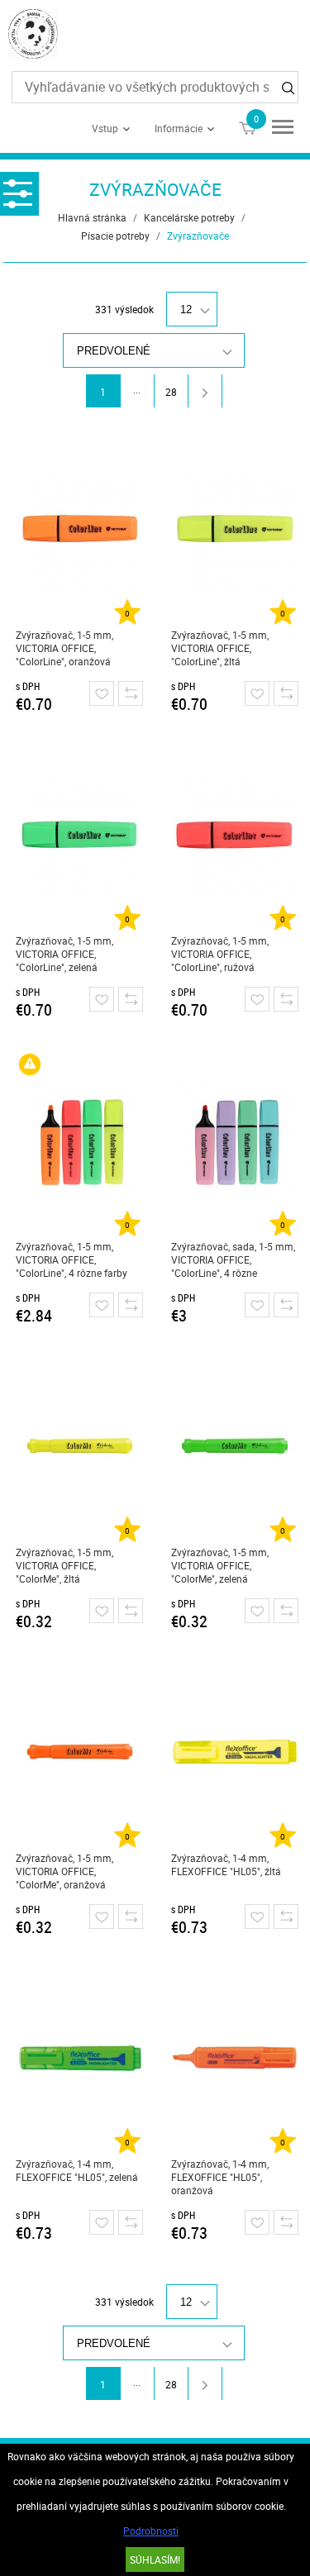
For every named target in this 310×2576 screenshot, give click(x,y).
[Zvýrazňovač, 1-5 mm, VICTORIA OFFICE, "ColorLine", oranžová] (80, 529)
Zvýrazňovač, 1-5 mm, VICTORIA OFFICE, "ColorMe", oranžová (64, 1871)
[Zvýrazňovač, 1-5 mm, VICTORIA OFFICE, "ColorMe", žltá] (80, 1446)
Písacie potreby (115, 236)
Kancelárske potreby (189, 217)
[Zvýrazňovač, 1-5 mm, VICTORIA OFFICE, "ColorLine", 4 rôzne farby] (80, 1140)
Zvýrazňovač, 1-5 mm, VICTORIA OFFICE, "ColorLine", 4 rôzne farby (72, 1259)
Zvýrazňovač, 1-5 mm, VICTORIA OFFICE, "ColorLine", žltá (220, 648)
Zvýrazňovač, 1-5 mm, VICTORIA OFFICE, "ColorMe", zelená (220, 1565)
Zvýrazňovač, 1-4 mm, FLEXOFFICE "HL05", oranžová (220, 2177)
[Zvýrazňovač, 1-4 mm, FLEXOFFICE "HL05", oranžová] (235, 2058)
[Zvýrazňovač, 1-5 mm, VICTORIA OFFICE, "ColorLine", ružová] (235, 835)
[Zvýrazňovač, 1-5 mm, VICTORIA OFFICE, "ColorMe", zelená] (235, 1446)
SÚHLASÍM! (155, 2559)
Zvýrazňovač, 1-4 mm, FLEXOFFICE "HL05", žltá (226, 1864)
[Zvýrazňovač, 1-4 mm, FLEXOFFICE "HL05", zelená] (80, 2058)
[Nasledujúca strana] (205, 391)
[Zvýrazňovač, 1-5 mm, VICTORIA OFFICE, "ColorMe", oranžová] (80, 1752)
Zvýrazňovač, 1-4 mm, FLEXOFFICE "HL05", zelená (77, 2170)
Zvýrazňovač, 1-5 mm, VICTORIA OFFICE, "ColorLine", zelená (64, 954)
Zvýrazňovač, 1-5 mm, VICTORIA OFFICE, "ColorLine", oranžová (64, 648)
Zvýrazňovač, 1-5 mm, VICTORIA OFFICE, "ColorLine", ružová (220, 954)
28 (171, 392)
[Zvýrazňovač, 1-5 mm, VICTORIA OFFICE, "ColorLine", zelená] (80, 835)
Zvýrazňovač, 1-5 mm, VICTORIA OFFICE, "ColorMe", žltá (64, 1565)
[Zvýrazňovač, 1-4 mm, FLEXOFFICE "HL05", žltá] (235, 1752)
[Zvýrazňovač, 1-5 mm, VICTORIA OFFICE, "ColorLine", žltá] (235, 529)
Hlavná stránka (92, 217)
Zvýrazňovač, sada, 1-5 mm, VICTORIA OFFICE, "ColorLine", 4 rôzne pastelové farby (233, 1260)
